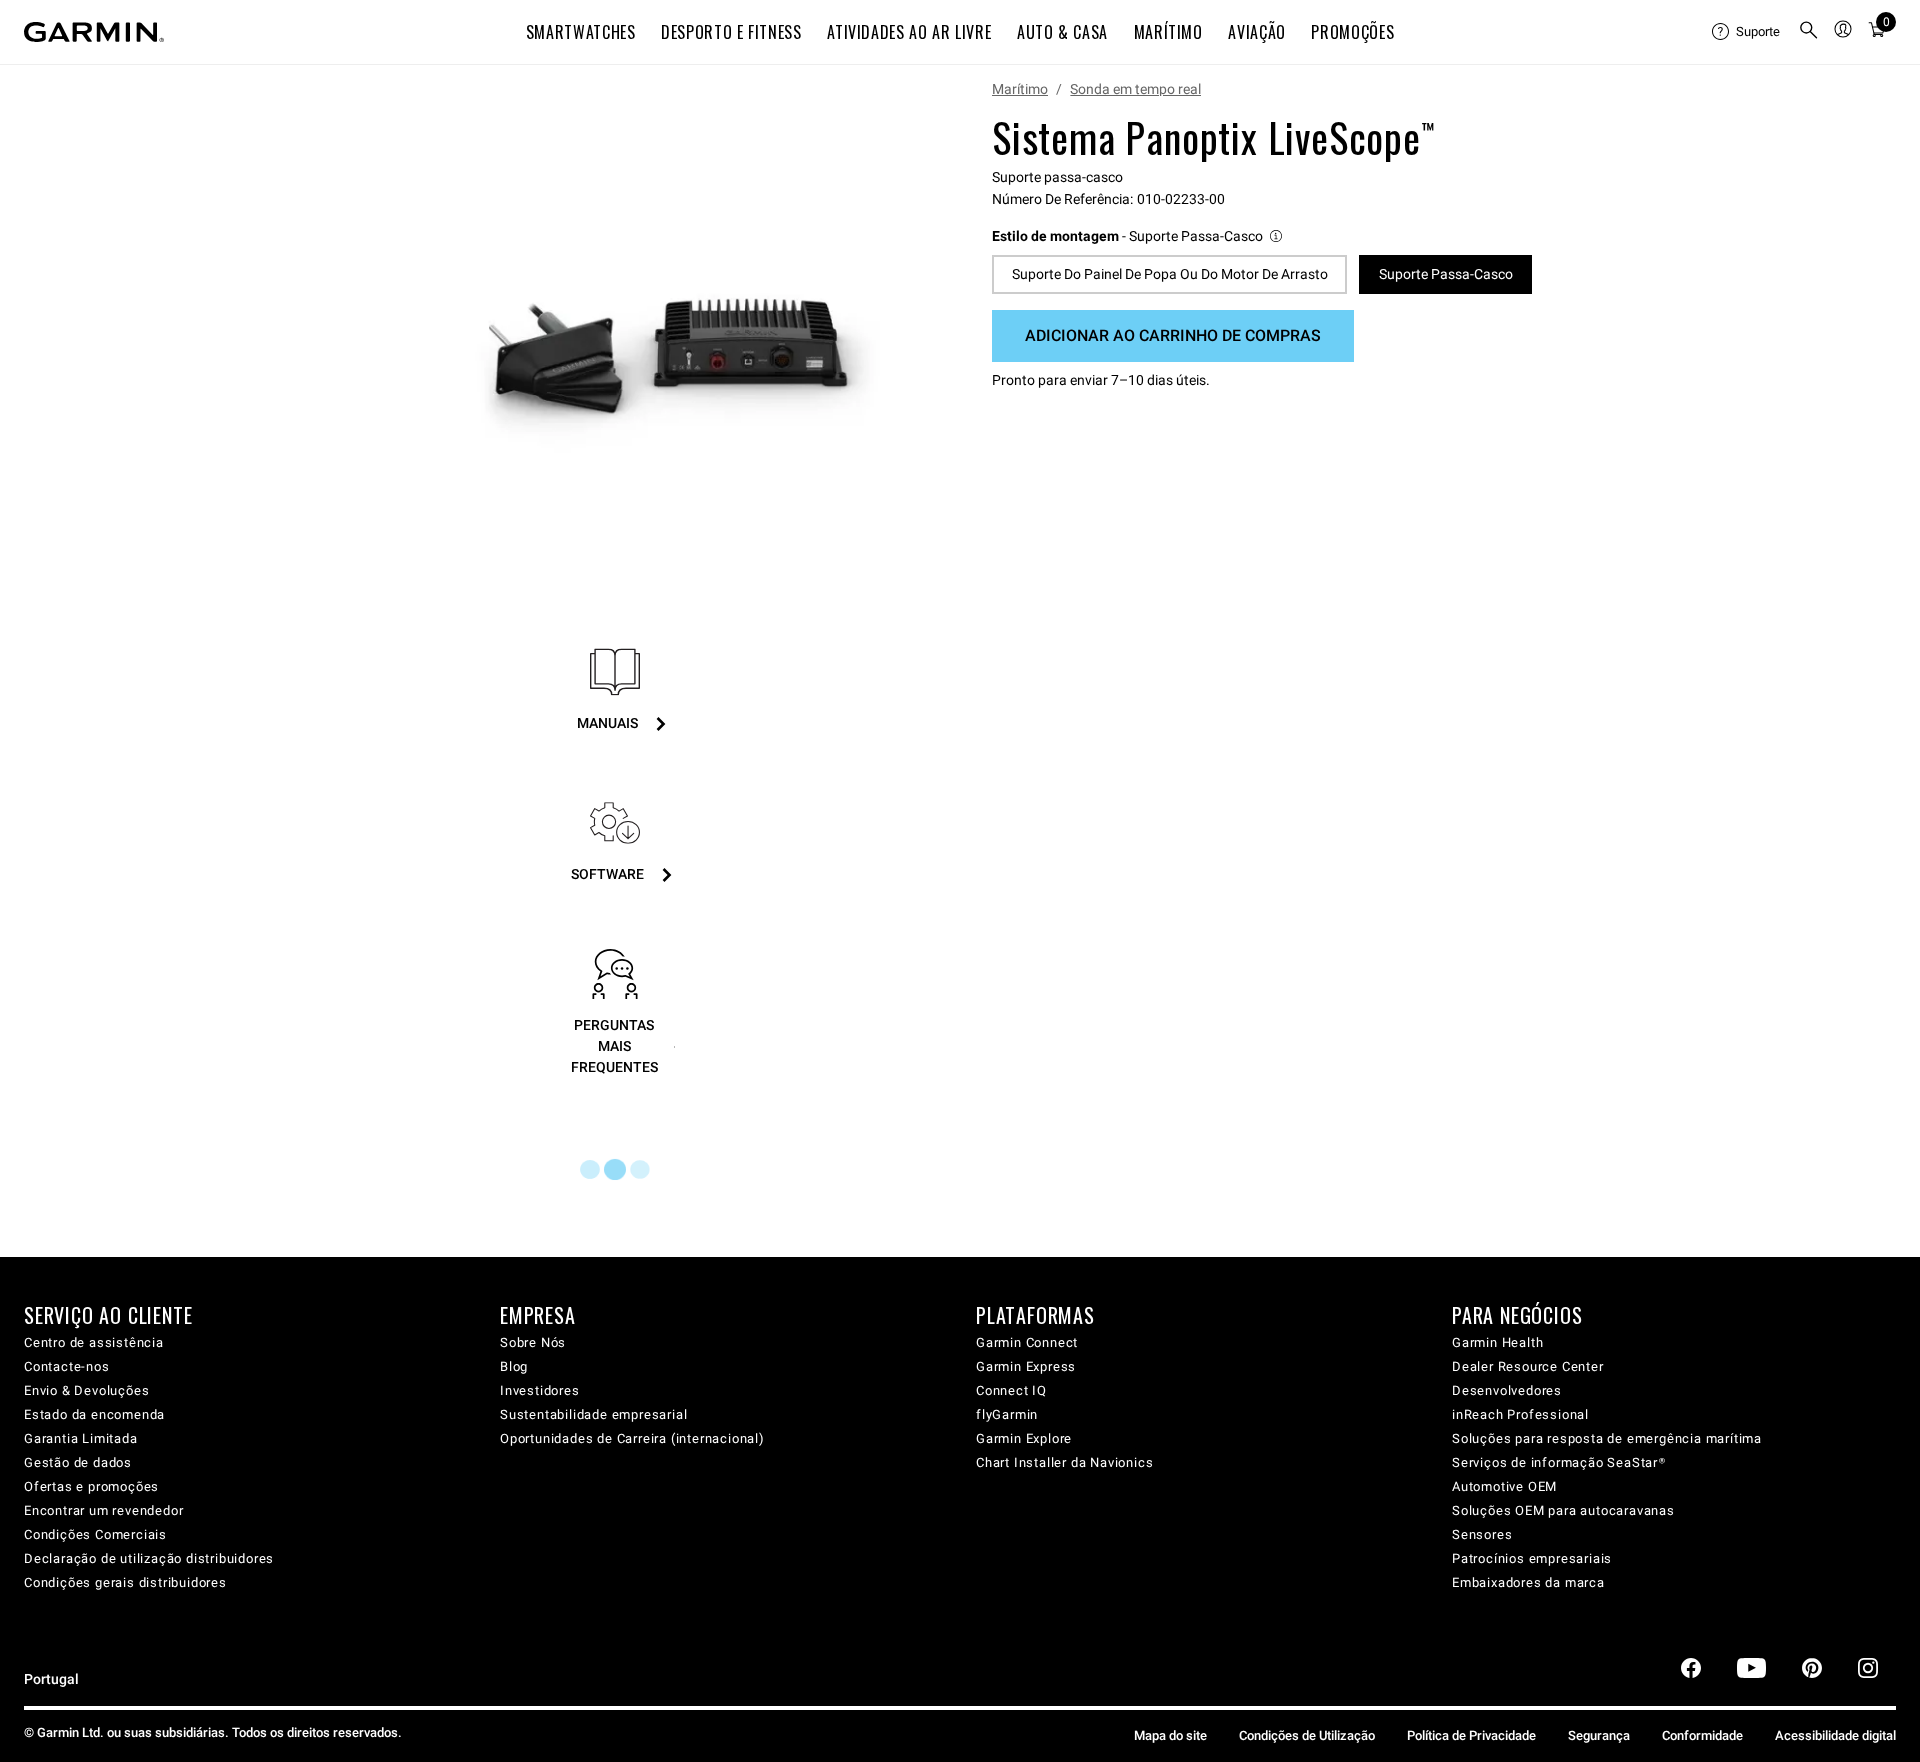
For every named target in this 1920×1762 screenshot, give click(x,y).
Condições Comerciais (95, 1534)
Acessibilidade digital (1835, 1735)
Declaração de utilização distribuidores (149, 1558)
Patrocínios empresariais (1532, 1558)
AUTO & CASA (1062, 32)
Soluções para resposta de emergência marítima (1607, 1438)
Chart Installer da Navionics (1064, 1462)
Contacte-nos (67, 1366)
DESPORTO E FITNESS (731, 32)
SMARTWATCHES (581, 32)
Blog (514, 1366)
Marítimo (1020, 89)
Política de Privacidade (1471, 1735)
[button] (1138, 236)
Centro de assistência (94, 1342)
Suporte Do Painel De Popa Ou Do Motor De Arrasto (1170, 274)
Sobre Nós (533, 1342)
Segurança (1599, 1735)
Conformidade (1702, 1735)
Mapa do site (1170, 1735)
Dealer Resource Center (1528, 1366)
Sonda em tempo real (1135, 89)
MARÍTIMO (1168, 32)
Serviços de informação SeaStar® (1559, 1462)
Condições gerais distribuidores (125, 1582)
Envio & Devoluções (86, 1390)
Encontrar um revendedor (103, 1510)
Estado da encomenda (94, 1414)
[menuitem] (1747, 32)
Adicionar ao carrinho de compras (1173, 335)
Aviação (1256, 32)
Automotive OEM (1504, 1486)
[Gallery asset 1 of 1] (672, 323)
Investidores (540, 1390)
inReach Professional (1520, 1414)
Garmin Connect (1027, 1342)
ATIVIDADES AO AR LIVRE (909, 32)
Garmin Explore (1024, 1438)
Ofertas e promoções (91, 1486)
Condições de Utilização (1307, 1735)
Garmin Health (1497, 1342)
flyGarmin (1007, 1414)
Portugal (51, 1679)
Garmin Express (1026, 1366)
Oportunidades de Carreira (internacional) (632, 1438)
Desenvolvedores (1507, 1390)
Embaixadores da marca (1528, 1582)
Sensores (1482, 1534)
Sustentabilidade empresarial (593, 1414)
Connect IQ (1011, 1390)
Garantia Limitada (81, 1438)
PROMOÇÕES (1352, 32)
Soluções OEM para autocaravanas (1563, 1510)
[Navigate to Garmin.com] (94, 32)
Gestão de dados (78, 1462)
